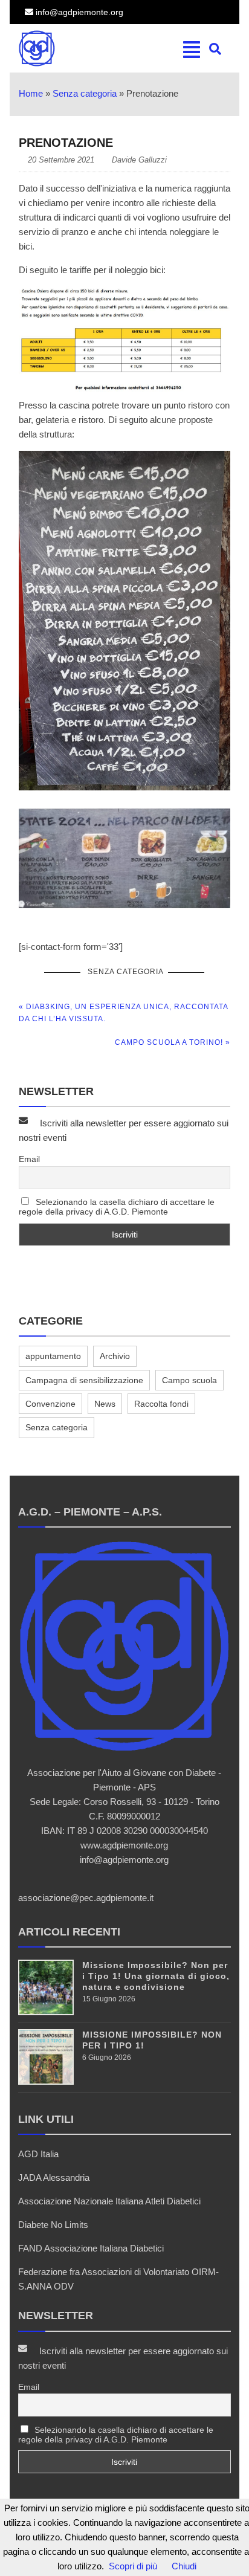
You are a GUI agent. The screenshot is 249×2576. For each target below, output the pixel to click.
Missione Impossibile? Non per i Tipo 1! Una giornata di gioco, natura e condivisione (156, 1976)
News (105, 1404)
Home (31, 93)
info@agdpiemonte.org (78, 12)
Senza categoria (85, 93)
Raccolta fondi (161, 1404)
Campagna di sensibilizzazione (84, 1380)
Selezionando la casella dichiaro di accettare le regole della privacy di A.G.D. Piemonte (117, 1207)
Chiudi (184, 2566)
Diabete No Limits (53, 2225)
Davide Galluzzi (139, 160)
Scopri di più (133, 2566)
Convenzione (50, 1404)
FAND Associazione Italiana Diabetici (91, 2248)
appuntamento (53, 1356)
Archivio (115, 1356)
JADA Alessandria (54, 2177)
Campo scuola (189, 1380)
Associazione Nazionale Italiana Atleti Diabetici (109, 2201)
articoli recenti (69, 1932)
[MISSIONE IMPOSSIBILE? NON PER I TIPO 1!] (46, 2081)
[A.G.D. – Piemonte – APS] (65, 48)
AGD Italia (38, 2154)
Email (29, 1159)
